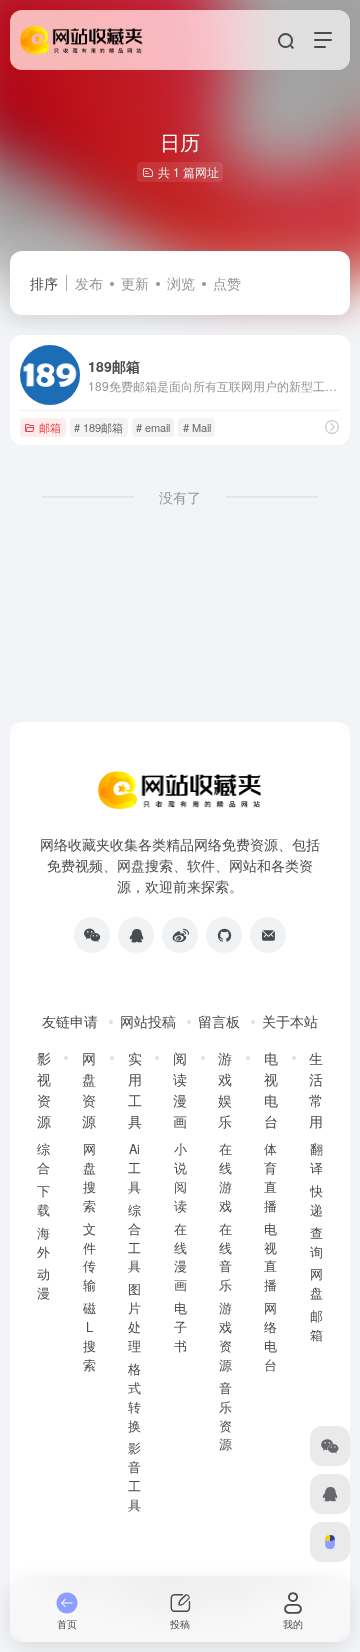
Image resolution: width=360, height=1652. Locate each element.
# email (153, 427)
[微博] (180, 935)
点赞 (227, 283)
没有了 (180, 497)
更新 (135, 283)
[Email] (268, 935)
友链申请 (70, 1021)
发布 (89, 283)
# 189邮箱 (98, 427)
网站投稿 (148, 1021)
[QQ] (136, 935)
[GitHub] (224, 935)
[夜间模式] (330, 1542)
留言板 (219, 1021)
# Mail (197, 427)
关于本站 (290, 1021)
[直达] (332, 426)
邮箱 (50, 427)
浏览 (181, 283)
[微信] (92, 935)
